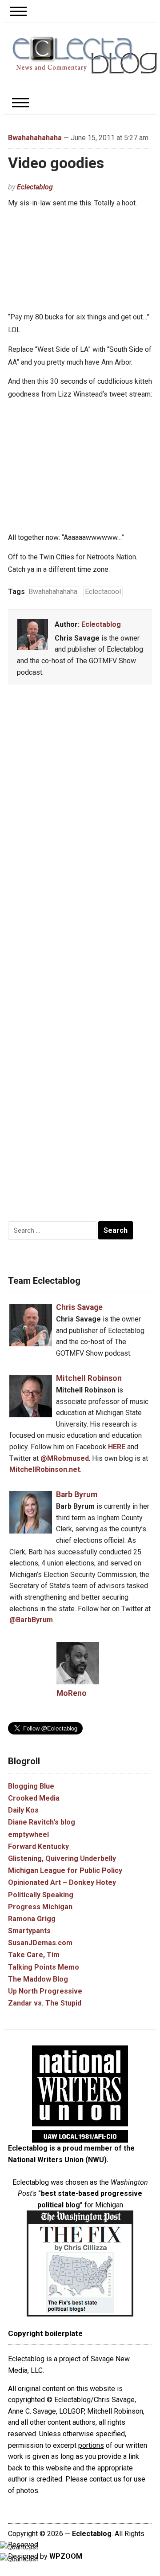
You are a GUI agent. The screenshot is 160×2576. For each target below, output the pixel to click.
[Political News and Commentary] (84, 55)
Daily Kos (23, 1810)
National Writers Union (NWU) (57, 2160)
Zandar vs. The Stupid (45, 2003)
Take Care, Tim (34, 1955)
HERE (117, 1447)
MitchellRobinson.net (45, 1469)
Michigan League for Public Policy (65, 1870)
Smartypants (29, 1931)
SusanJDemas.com (40, 1943)
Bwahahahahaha (35, 138)
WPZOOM (66, 2556)
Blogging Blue (31, 1786)
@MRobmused (65, 1458)
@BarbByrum (31, 1620)
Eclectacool (103, 592)
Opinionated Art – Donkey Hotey (62, 1882)
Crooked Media (34, 1798)
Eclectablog (35, 187)
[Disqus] (80, 822)
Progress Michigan (40, 1907)
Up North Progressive (45, 1991)
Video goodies (56, 163)
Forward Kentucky (38, 1846)
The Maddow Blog (38, 1979)
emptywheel (28, 1835)
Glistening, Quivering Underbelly (62, 1858)
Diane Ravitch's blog (42, 1822)
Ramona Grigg (32, 1919)
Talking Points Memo (44, 1967)
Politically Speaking (41, 1895)
